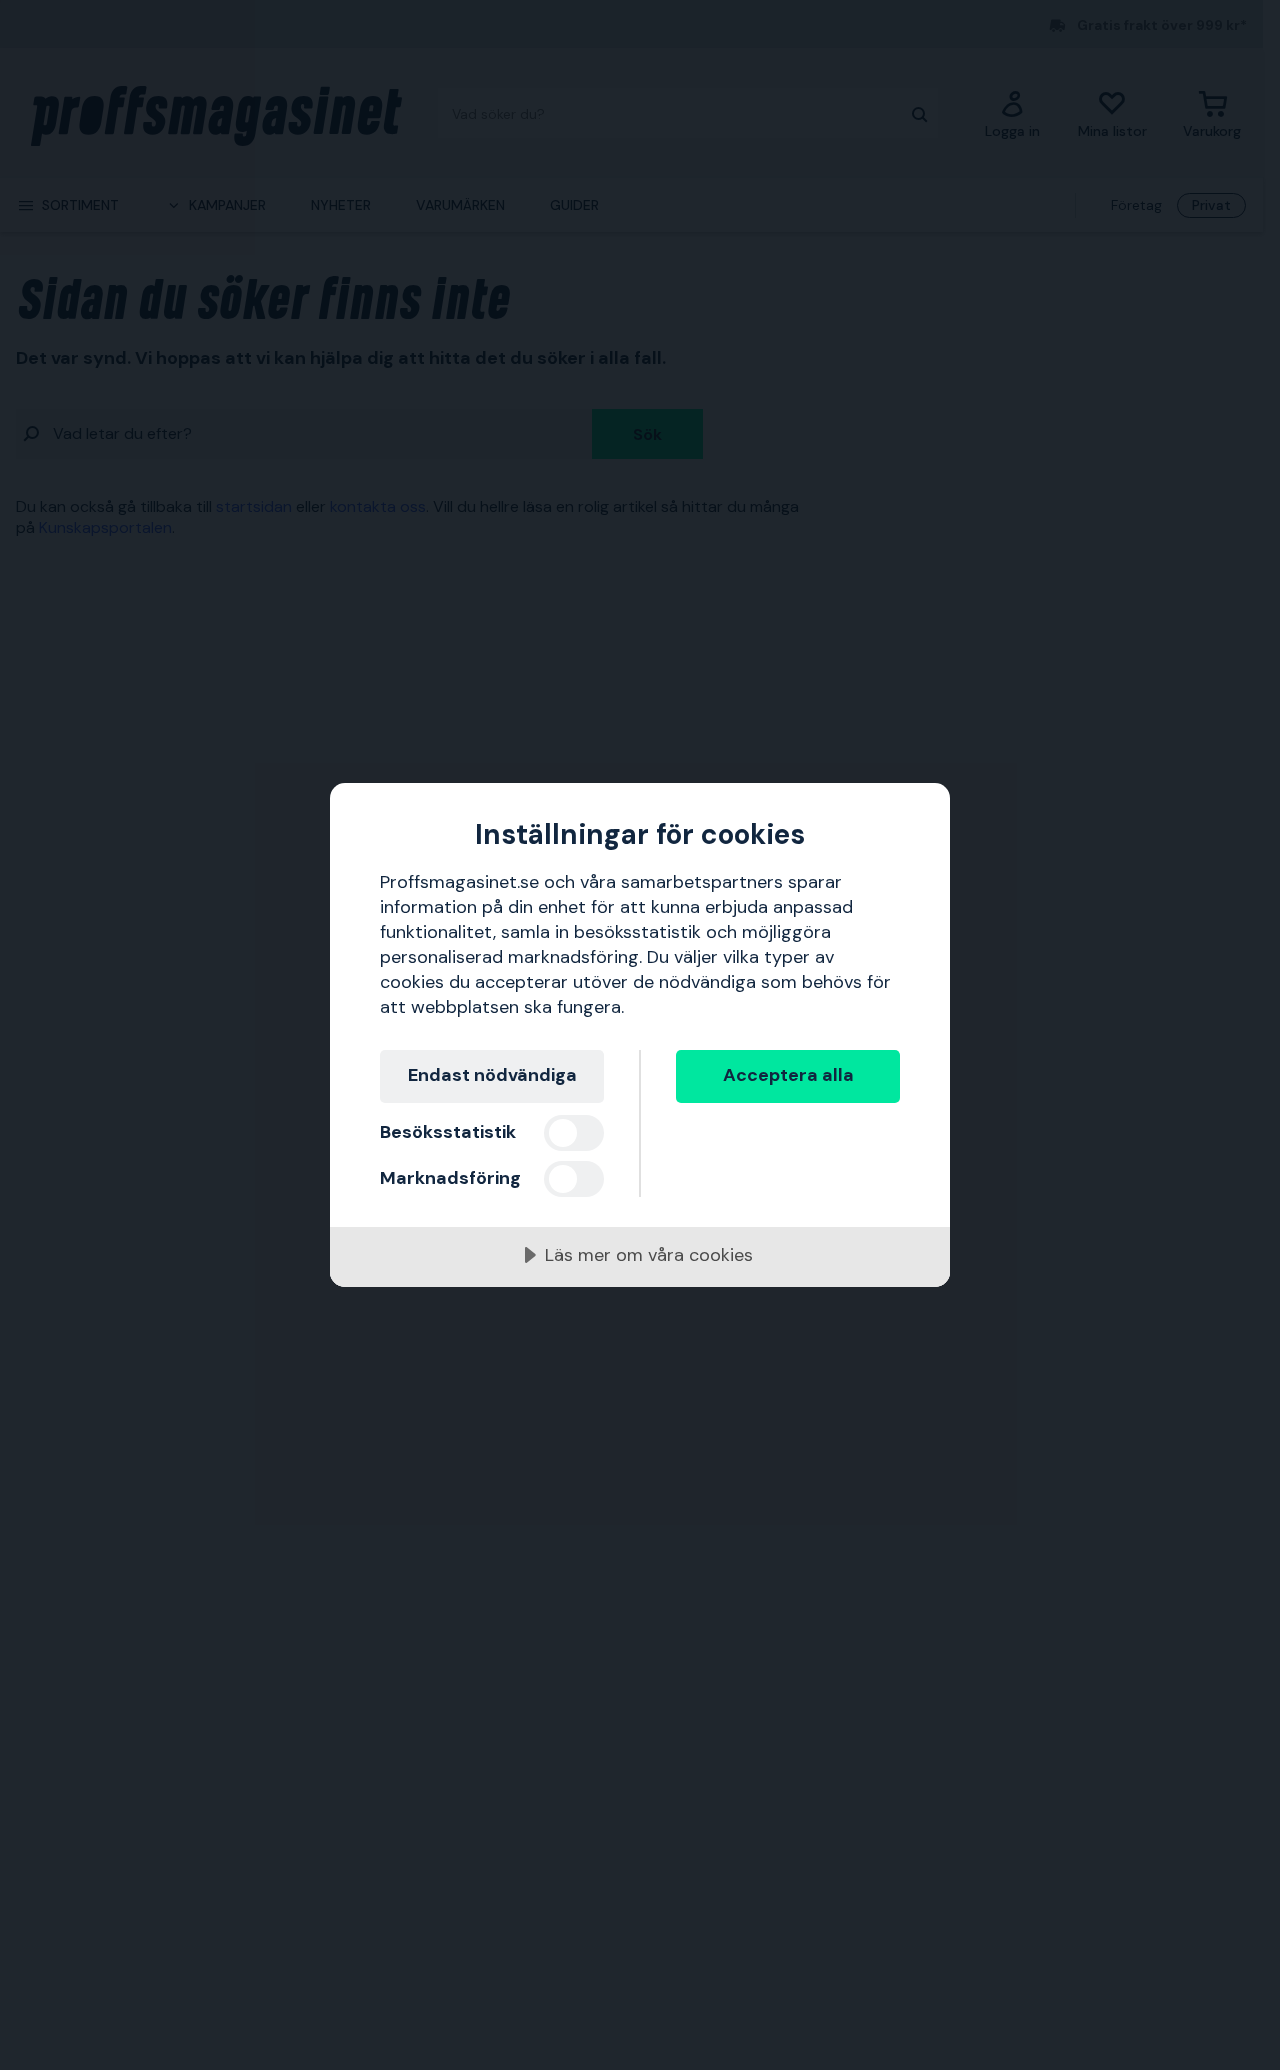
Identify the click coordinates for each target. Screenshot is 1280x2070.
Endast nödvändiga (492, 1075)
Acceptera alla (788, 1075)
